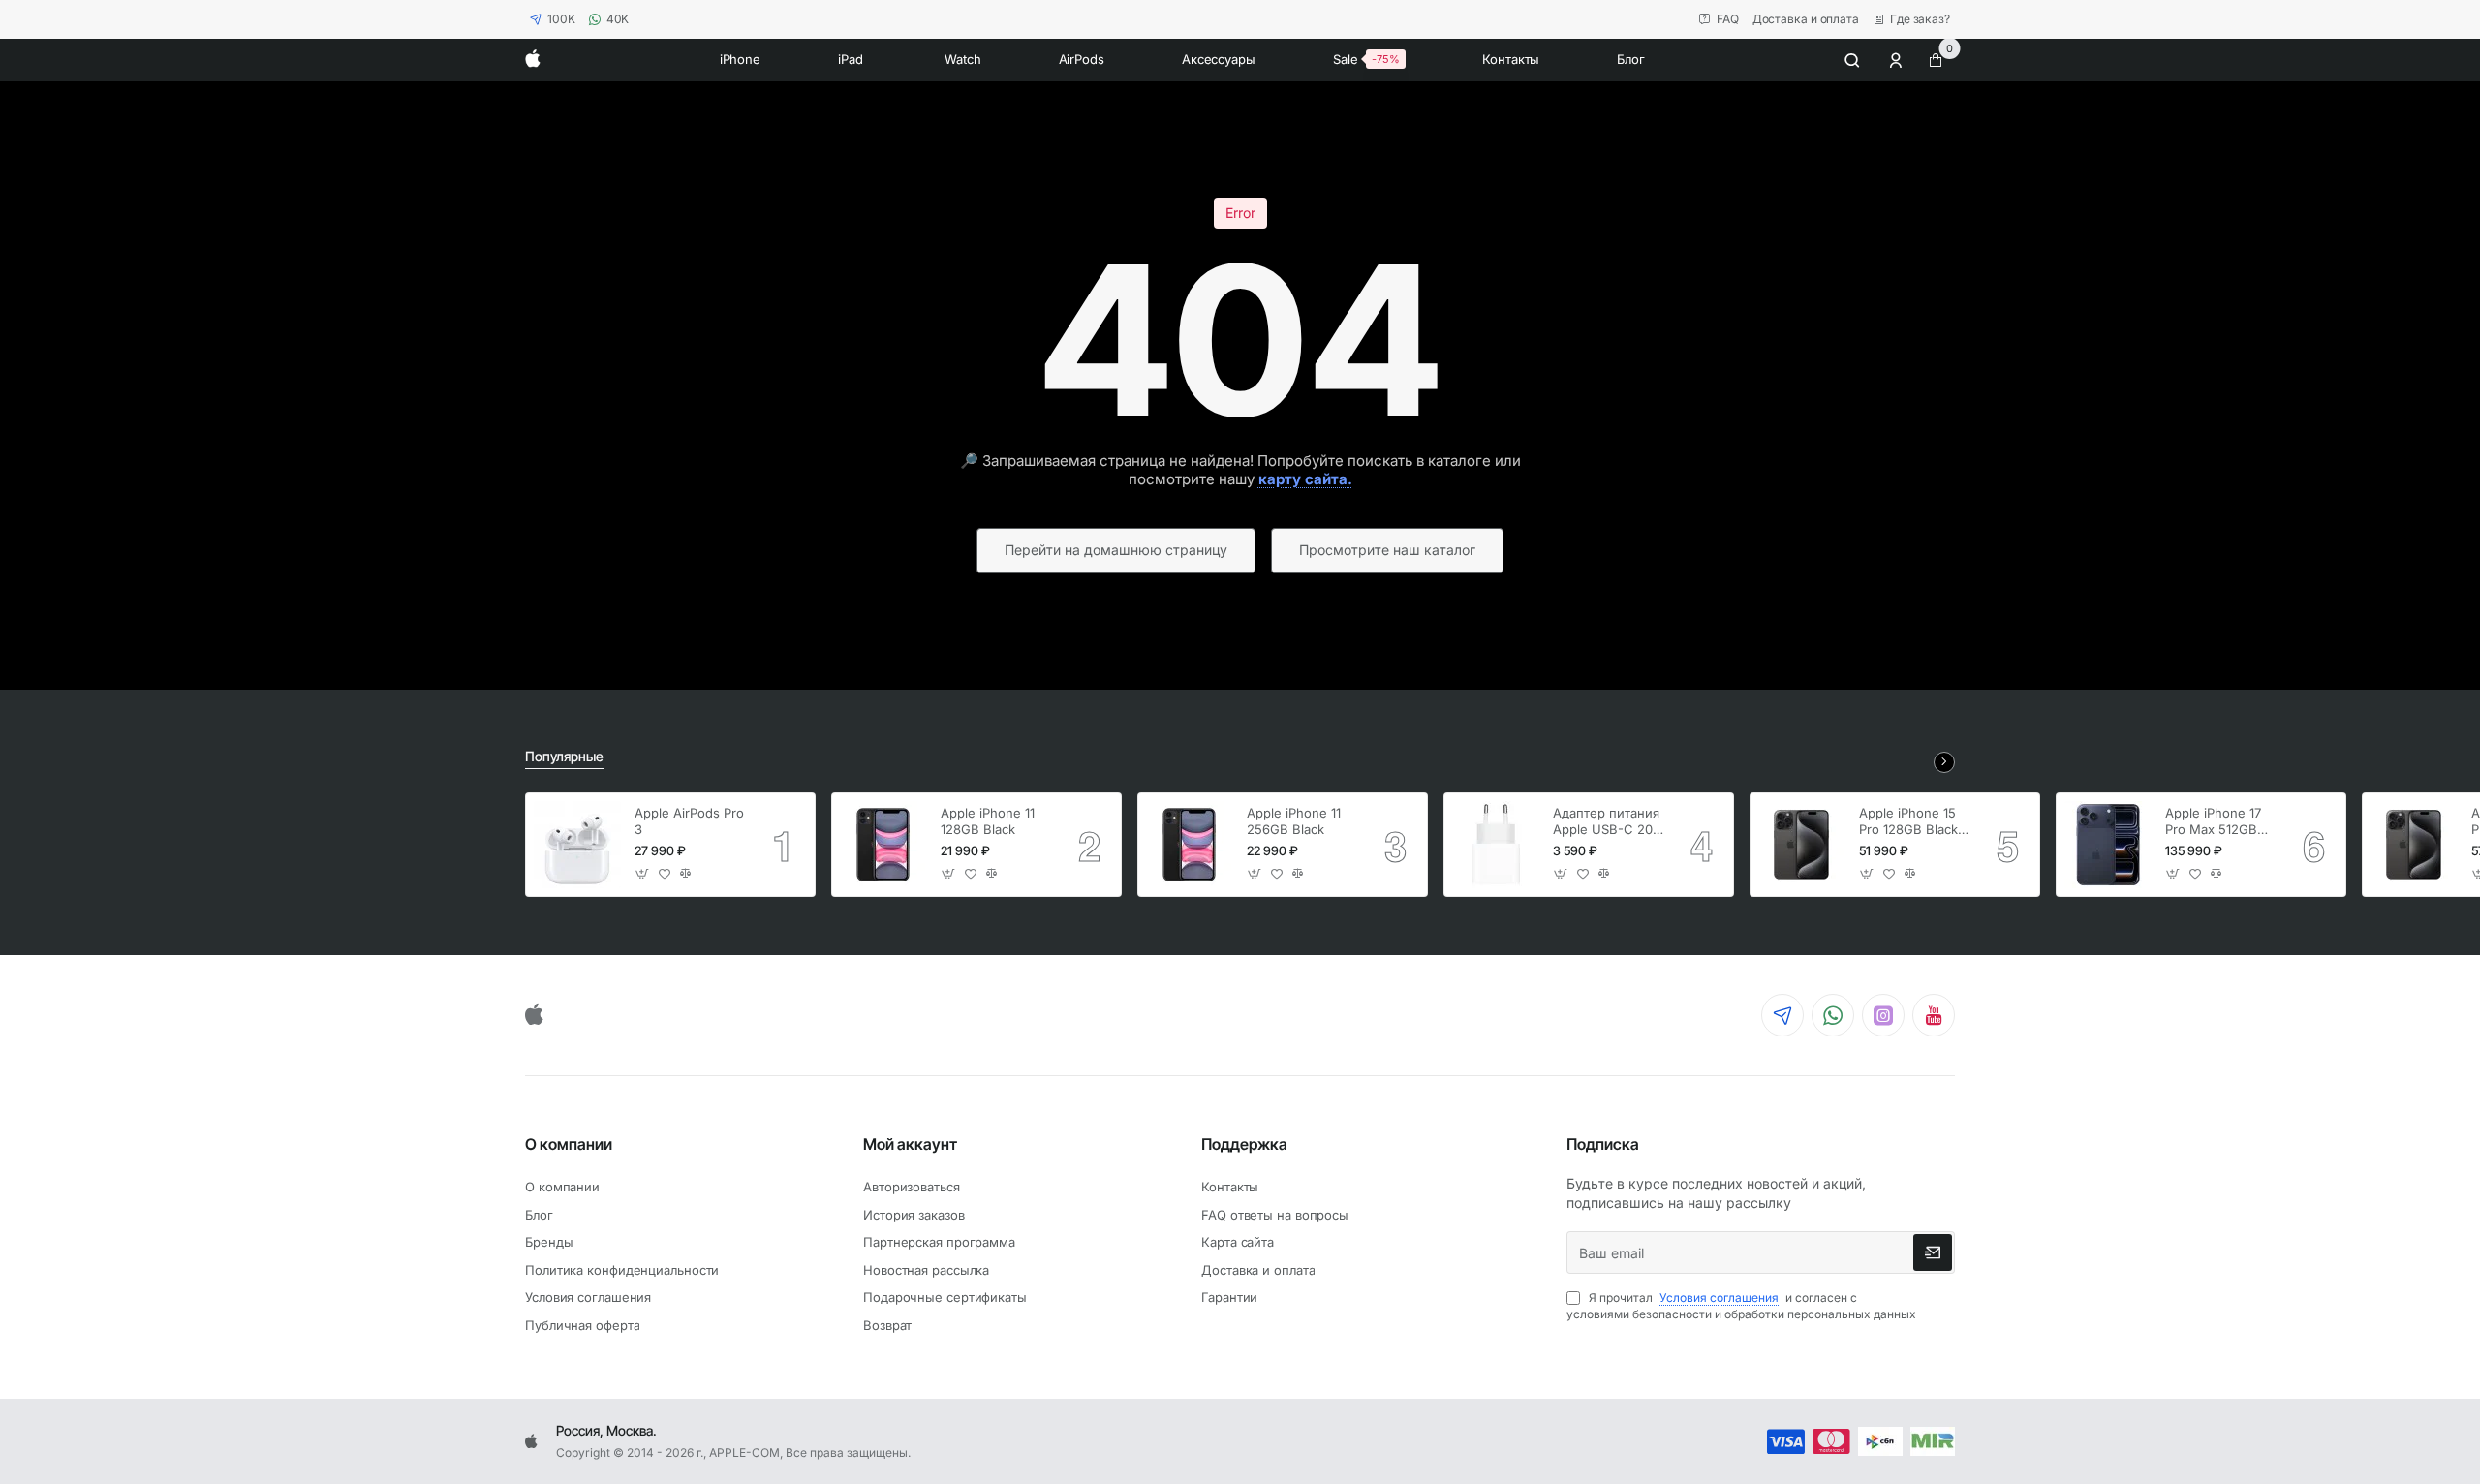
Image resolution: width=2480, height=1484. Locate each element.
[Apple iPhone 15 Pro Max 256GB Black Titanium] (2414, 845)
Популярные (564, 756)
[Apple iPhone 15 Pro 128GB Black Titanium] (1802, 845)
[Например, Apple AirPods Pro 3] (1852, 60)
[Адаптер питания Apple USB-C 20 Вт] (1496, 845)
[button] (643, 874)
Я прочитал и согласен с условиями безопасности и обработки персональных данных (1741, 1306)
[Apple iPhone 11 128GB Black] (883, 845)
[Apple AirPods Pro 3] (577, 845)
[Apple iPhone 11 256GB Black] (1190, 845)
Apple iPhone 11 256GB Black (1294, 821)
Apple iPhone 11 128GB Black (988, 821)
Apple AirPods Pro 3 (689, 821)
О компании (569, 1144)
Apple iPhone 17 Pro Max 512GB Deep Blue (2213, 822)
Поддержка (1244, 1144)
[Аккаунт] (1898, 60)
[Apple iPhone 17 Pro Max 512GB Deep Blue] (2108, 845)
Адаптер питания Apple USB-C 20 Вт (1606, 822)
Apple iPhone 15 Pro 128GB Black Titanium (1908, 822)
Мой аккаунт (910, 1144)
